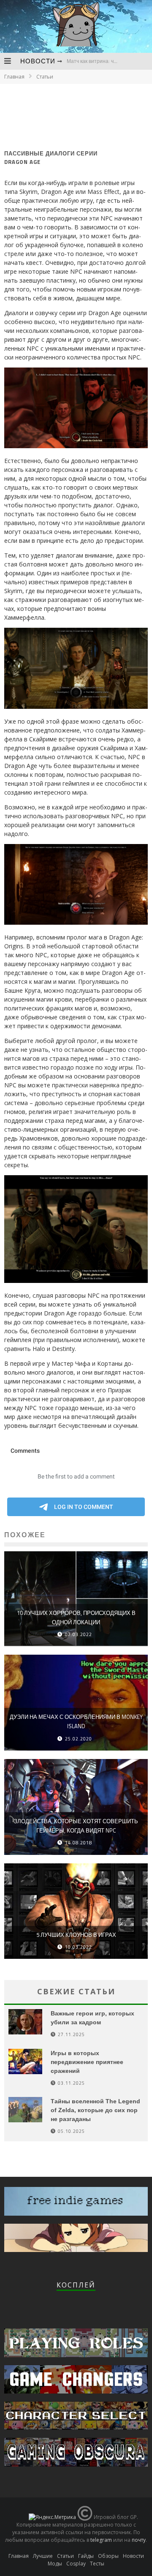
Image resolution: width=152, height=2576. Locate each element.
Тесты (97, 2564)
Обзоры (108, 2556)
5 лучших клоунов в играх (76, 1935)
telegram (101, 2540)
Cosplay (76, 2564)
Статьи (65, 2556)
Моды (55, 2564)
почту (139, 2540)
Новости (38, 61)
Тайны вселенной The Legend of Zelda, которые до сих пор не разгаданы (95, 2110)
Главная (14, 77)
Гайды (86, 2556)
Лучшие (43, 2556)
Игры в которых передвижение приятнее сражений (87, 2062)
